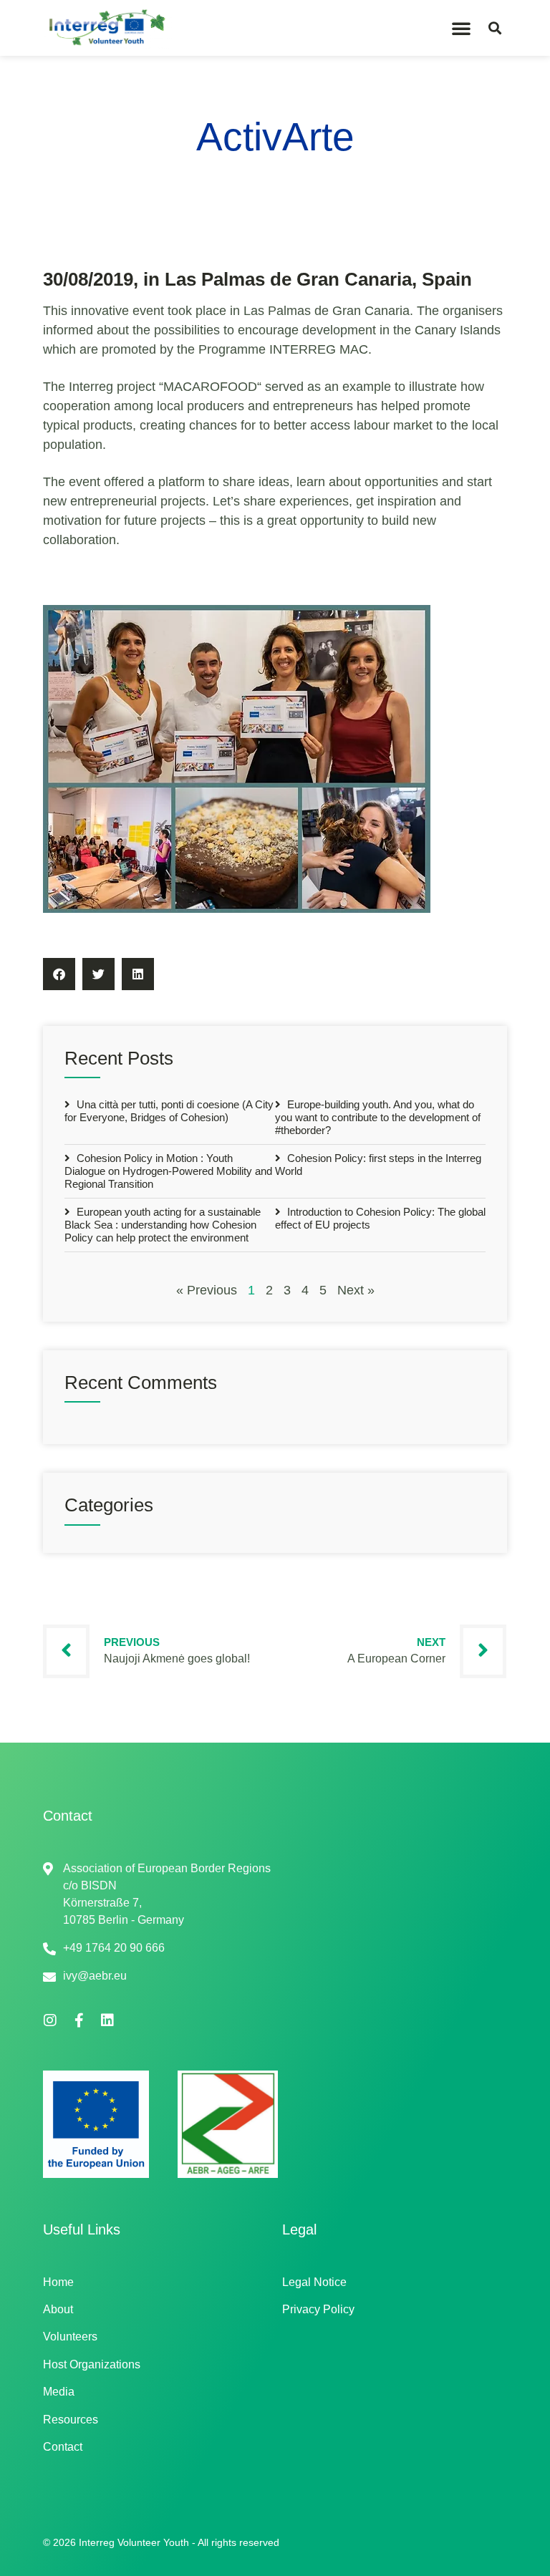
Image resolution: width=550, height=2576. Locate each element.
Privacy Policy (318, 2309)
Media (59, 2392)
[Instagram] (50, 2020)
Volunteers (70, 2337)
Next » (356, 1290)
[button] (461, 28)
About (58, 2309)
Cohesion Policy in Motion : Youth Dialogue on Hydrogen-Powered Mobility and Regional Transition (168, 1171)
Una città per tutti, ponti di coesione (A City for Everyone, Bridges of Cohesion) (169, 1111)
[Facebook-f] (79, 2020)
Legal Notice (314, 2282)
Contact (63, 2447)
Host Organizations (92, 2364)
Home (58, 2282)
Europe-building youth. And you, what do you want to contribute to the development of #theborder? (378, 1117)
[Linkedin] (107, 2020)
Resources (71, 2420)
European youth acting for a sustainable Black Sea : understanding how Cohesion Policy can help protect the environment (163, 1225)
